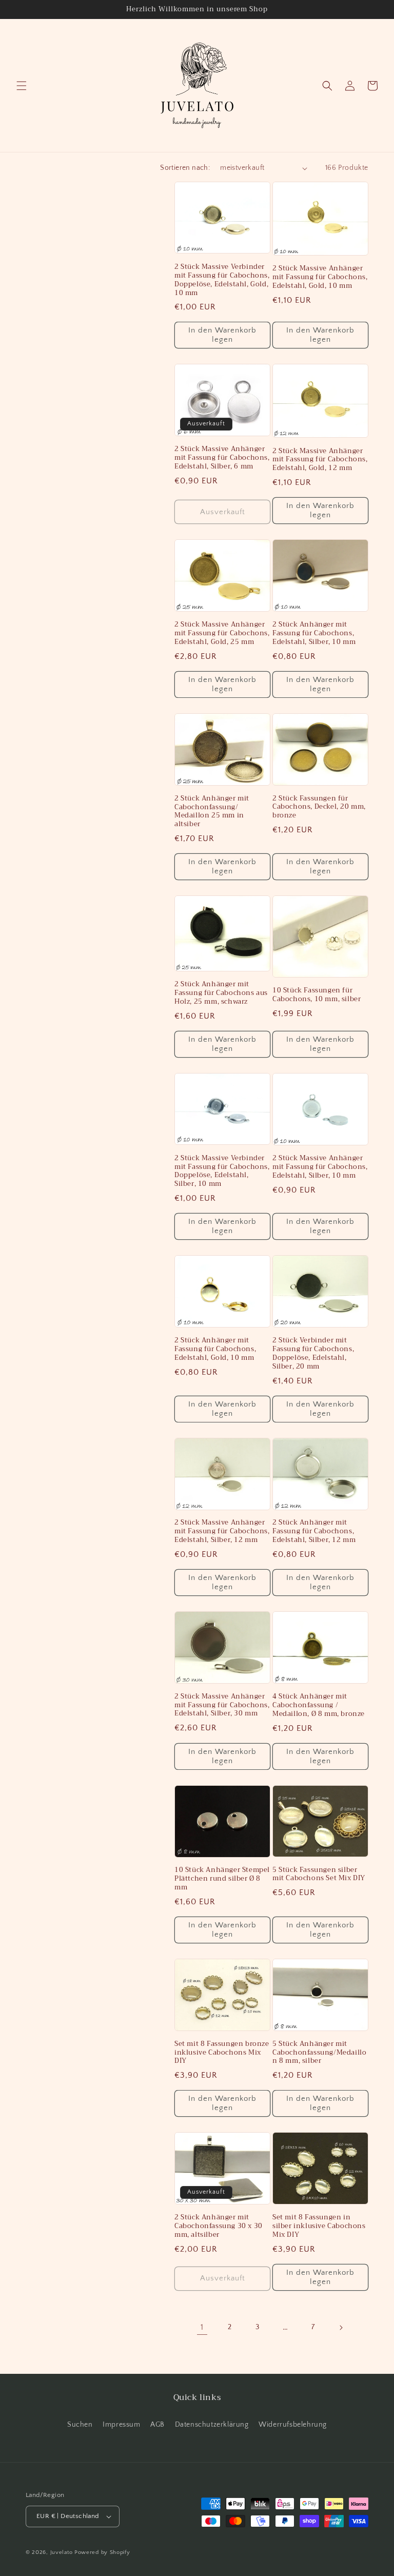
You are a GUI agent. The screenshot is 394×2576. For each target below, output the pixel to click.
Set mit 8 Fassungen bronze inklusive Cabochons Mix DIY (222, 2053)
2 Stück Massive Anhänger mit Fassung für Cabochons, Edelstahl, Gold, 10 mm (320, 277)
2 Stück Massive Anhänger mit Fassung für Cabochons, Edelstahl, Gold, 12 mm (320, 460)
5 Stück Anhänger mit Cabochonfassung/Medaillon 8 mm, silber (319, 2053)
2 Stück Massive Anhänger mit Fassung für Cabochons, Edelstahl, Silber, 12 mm (222, 1531)
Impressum (121, 2425)
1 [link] (202, 2327)
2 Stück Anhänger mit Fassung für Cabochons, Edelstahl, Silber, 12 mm (314, 1531)
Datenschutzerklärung (212, 2425)
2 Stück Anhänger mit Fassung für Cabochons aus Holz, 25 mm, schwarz (221, 993)
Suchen (80, 2425)
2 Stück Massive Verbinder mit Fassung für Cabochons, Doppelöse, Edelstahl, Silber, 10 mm (222, 1172)
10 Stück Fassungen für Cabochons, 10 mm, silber (317, 995)
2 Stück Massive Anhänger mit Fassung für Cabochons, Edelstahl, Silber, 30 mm (222, 1705)
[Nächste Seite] (341, 2328)
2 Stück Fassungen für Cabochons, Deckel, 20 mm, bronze (319, 807)
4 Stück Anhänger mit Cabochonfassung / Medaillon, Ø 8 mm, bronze (319, 1705)
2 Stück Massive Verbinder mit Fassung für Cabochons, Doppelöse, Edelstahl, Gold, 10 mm (222, 280)
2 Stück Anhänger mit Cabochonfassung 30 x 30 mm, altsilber (219, 2226)
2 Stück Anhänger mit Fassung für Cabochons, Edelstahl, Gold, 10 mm (215, 1349)
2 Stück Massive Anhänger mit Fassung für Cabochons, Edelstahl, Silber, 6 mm (222, 458)
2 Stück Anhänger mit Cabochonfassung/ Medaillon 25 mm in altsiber (212, 812)
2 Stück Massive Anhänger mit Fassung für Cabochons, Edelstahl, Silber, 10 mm (320, 1167)
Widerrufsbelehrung (293, 2425)
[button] (22, 86)
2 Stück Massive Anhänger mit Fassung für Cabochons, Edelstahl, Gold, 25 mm (222, 633)
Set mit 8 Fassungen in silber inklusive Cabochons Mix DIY (319, 2226)
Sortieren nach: (185, 168)
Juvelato (62, 2552)
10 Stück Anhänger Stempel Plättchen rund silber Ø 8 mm (222, 1879)
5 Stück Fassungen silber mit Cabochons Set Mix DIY (319, 1875)
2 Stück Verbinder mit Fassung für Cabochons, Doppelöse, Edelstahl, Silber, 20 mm (313, 1354)
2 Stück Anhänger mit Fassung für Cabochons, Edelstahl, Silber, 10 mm (314, 633)
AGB (157, 2425)
